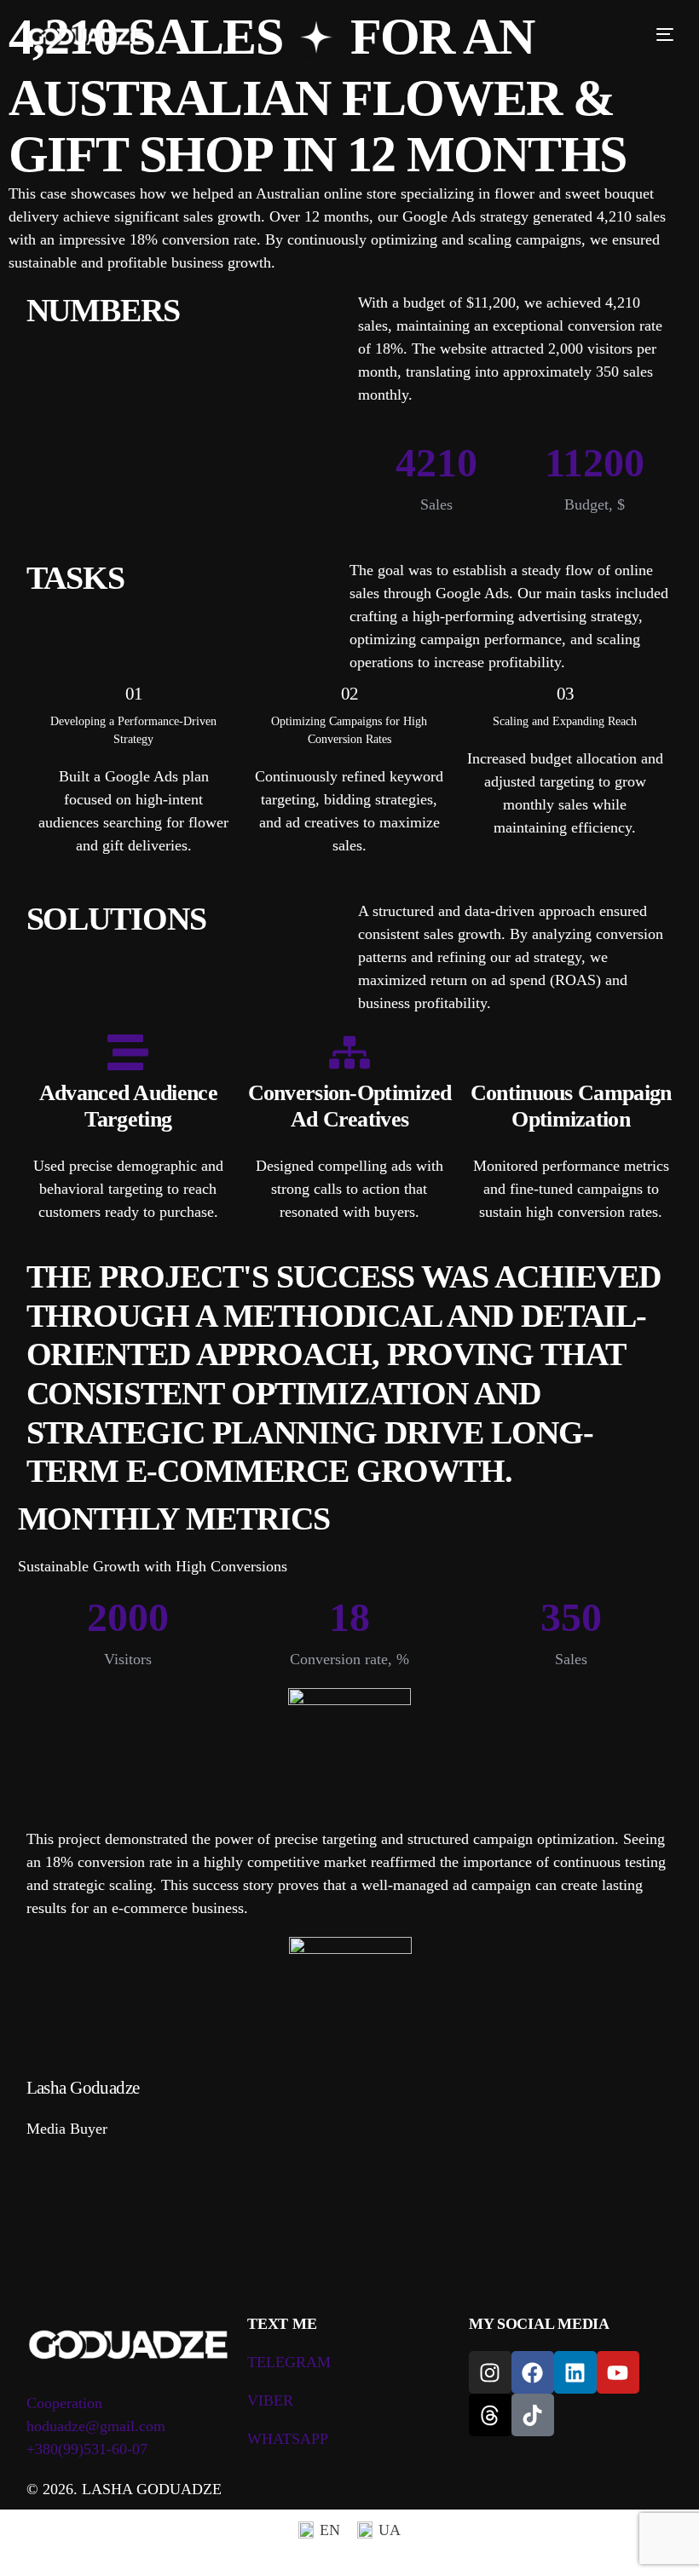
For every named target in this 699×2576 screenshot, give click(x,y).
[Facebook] (533, 2372)
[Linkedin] (575, 2372)
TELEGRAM (289, 2362)
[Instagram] (490, 2372)
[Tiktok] (533, 2415)
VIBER (270, 2400)
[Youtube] (618, 2372)
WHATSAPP (288, 2439)
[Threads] (490, 2415)
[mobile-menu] (658, 34)
